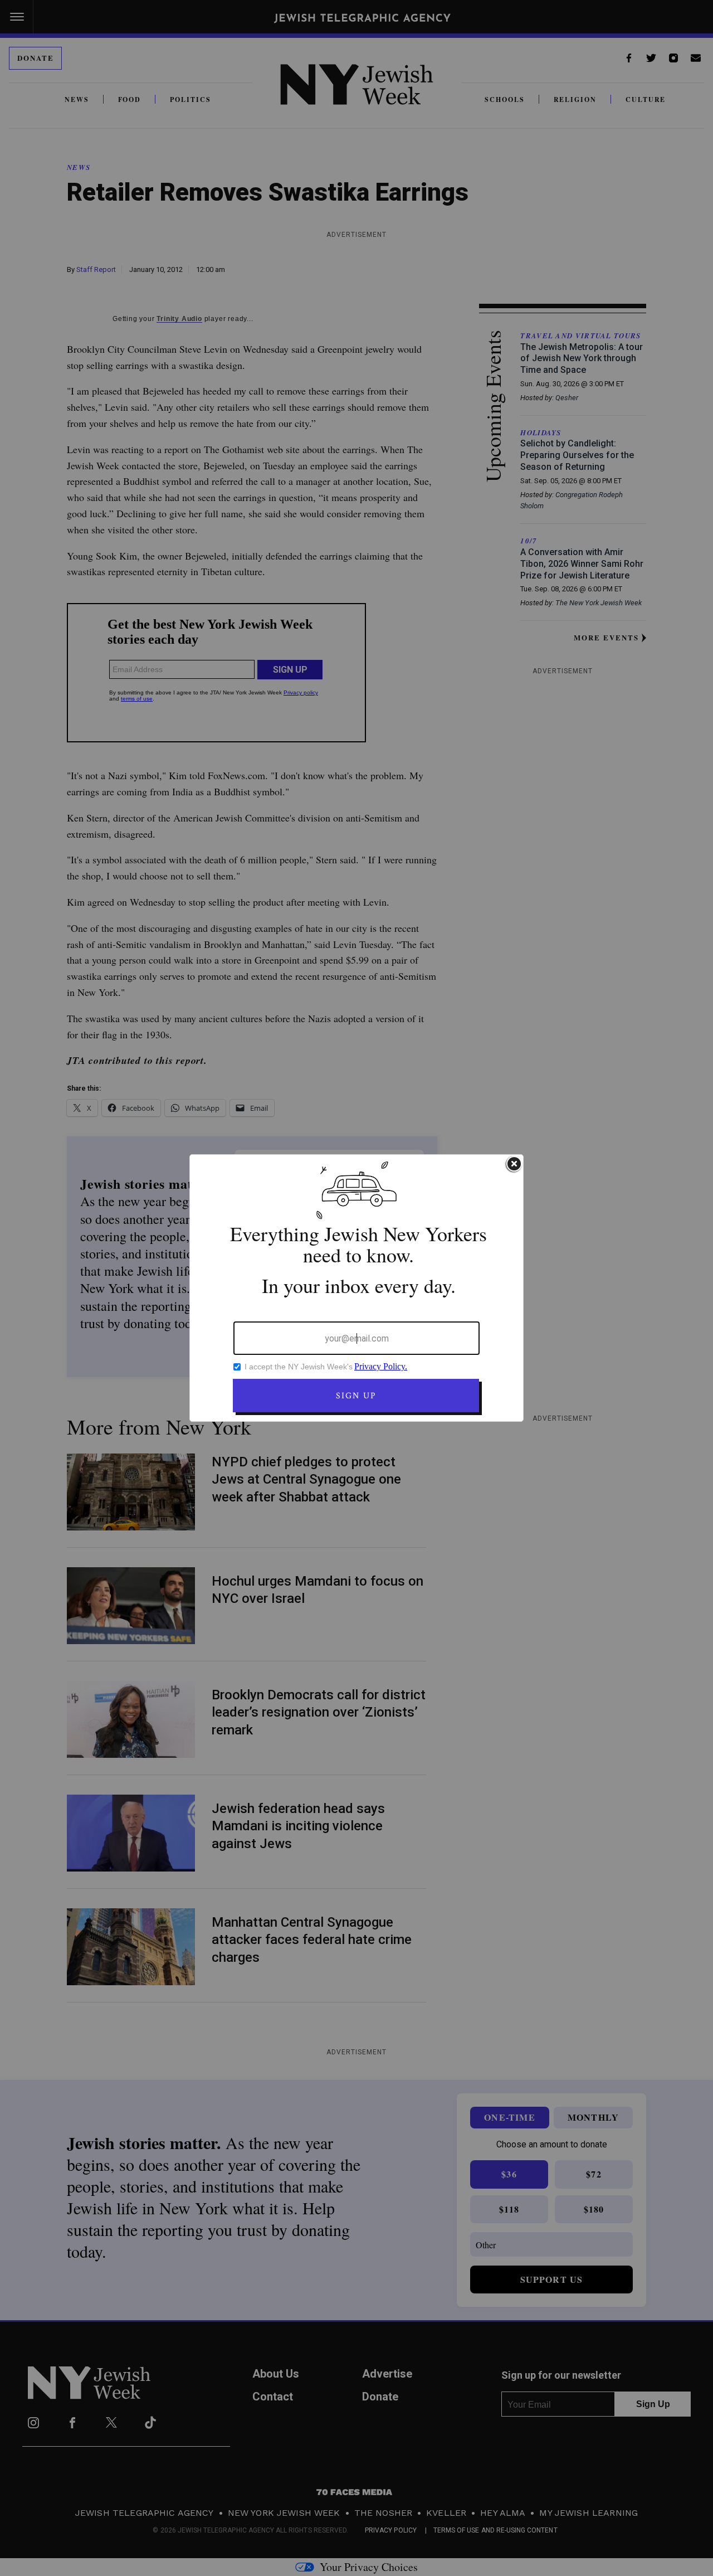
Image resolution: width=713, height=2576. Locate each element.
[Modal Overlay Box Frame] (356, 1288)
